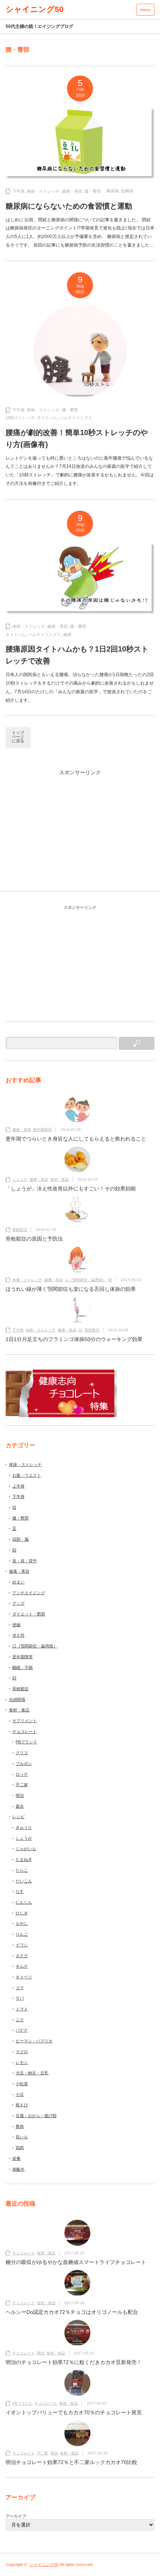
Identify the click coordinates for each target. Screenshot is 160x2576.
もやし (22, 1923)
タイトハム (47, 418)
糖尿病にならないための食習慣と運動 (69, 206)
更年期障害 (42, 1130)
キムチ (22, 1966)
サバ (20, 1998)
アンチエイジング (29, 1593)
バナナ (22, 2030)
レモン (22, 2062)
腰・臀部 (93, 191)
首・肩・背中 (25, 1561)
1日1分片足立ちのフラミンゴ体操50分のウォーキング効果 (74, 1339)
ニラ (20, 2020)
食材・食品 (60, 1179)
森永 (20, 1806)
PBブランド (26, 1742)
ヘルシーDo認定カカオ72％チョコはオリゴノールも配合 (72, 2312)
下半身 (18, 191)
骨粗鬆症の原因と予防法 (34, 1239)
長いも (22, 2137)
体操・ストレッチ (43, 191)
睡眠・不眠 (23, 1668)
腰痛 (67, 634)
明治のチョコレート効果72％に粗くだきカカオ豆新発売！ (74, 2362)
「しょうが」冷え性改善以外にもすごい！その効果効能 (71, 1189)
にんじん (24, 1902)
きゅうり (24, 1827)
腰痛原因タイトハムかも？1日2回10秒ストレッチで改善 (77, 655)
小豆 (20, 2094)
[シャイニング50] (35, 9)
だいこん (24, 1881)
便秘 (16, 1625)
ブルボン (24, 1763)
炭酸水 (18, 2169)
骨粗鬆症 (20, 1230)
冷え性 (18, 1635)
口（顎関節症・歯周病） (86, 1280)
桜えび (22, 2105)
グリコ (22, 1753)
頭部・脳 (20, 1539)
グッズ (18, 1603)
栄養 (16, 2158)
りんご (22, 1934)
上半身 (18, 1486)
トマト (22, 2009)
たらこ (22, 1870)
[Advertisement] (80, 836)
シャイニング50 (44, 2564)
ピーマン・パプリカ (34, 2041)
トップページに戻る (18, 737)
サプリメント (25, 1721)
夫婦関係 (17, 1699)
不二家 (22, 1785)
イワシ (22, 1945)
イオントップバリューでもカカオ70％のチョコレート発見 (74, 2412)
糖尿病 (113, 191)
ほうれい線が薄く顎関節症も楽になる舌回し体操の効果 (71, 1289)
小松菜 (22, 2084)
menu (145, 10)
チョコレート (25, 1731)
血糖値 (127, 191)
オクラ (22, 1956)
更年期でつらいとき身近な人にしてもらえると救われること (76, 1139)
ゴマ (20, 1988)
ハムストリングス (76, 418)
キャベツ (24, 1977)
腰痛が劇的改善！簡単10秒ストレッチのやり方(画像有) (77, 438)
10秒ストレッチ (20, 418)
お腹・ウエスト (27, 1475)
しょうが (20, 1179)
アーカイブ (16, 2516)
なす (20, 1891)
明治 (20, 1795)
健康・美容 (72, 191)
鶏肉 (20, 2148)
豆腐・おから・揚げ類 (36, 2116)
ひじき (22, 1913)
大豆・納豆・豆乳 (32, 2073)
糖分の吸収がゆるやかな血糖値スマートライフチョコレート (76, 2262)
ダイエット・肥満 (29, 1614)
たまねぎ (24, 1859)
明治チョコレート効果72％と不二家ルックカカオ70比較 (71, 2462)
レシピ (18, 1817)
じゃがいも (26, 1849)
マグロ (22, 2052)
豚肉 (20, 2126)
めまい (18, 1582)
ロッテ (22, 1774)
